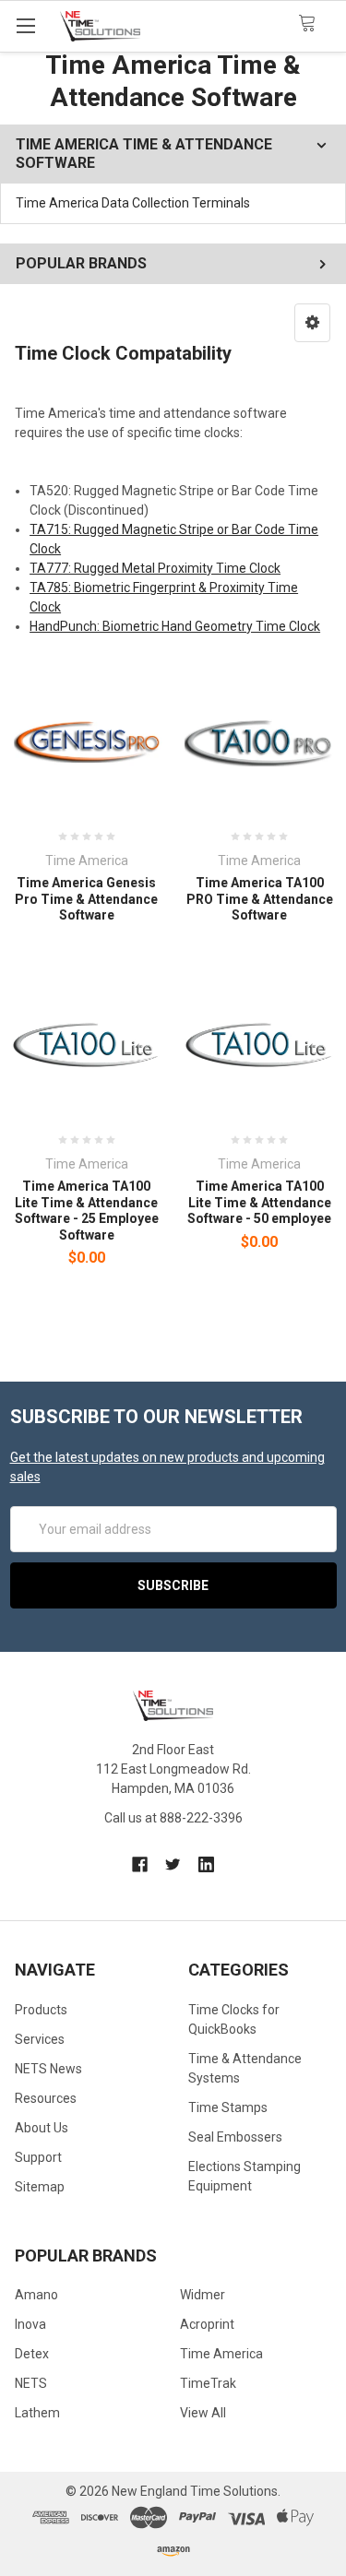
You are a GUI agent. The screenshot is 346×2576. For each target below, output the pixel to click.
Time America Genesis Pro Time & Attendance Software (86, 899)
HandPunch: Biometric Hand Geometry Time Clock (175, 626)
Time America (221, 2354)
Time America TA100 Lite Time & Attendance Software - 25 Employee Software (87, 1211)
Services (40, 2039)
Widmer (203, 2295)
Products (41, 2010)
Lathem (37, 2413)
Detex (32, 2354)
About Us (42, 2128)
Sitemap (40, 2187)
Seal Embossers (235, 2137)
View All (203, 2413)
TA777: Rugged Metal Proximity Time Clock (155, 568)
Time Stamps (228, 2107)
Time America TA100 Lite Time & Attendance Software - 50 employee (259, 1202)
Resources (46, 2098)
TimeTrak (208, 2383)
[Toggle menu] (25, 25)
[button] (312, 323)
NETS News (48, 2069)
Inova (30, 2324)
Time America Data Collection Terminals (133, 203)
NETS (31, 2383)
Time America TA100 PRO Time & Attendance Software (260, 899)
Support (38, 2157)
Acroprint (207, 2324)
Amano (36, 2295)
